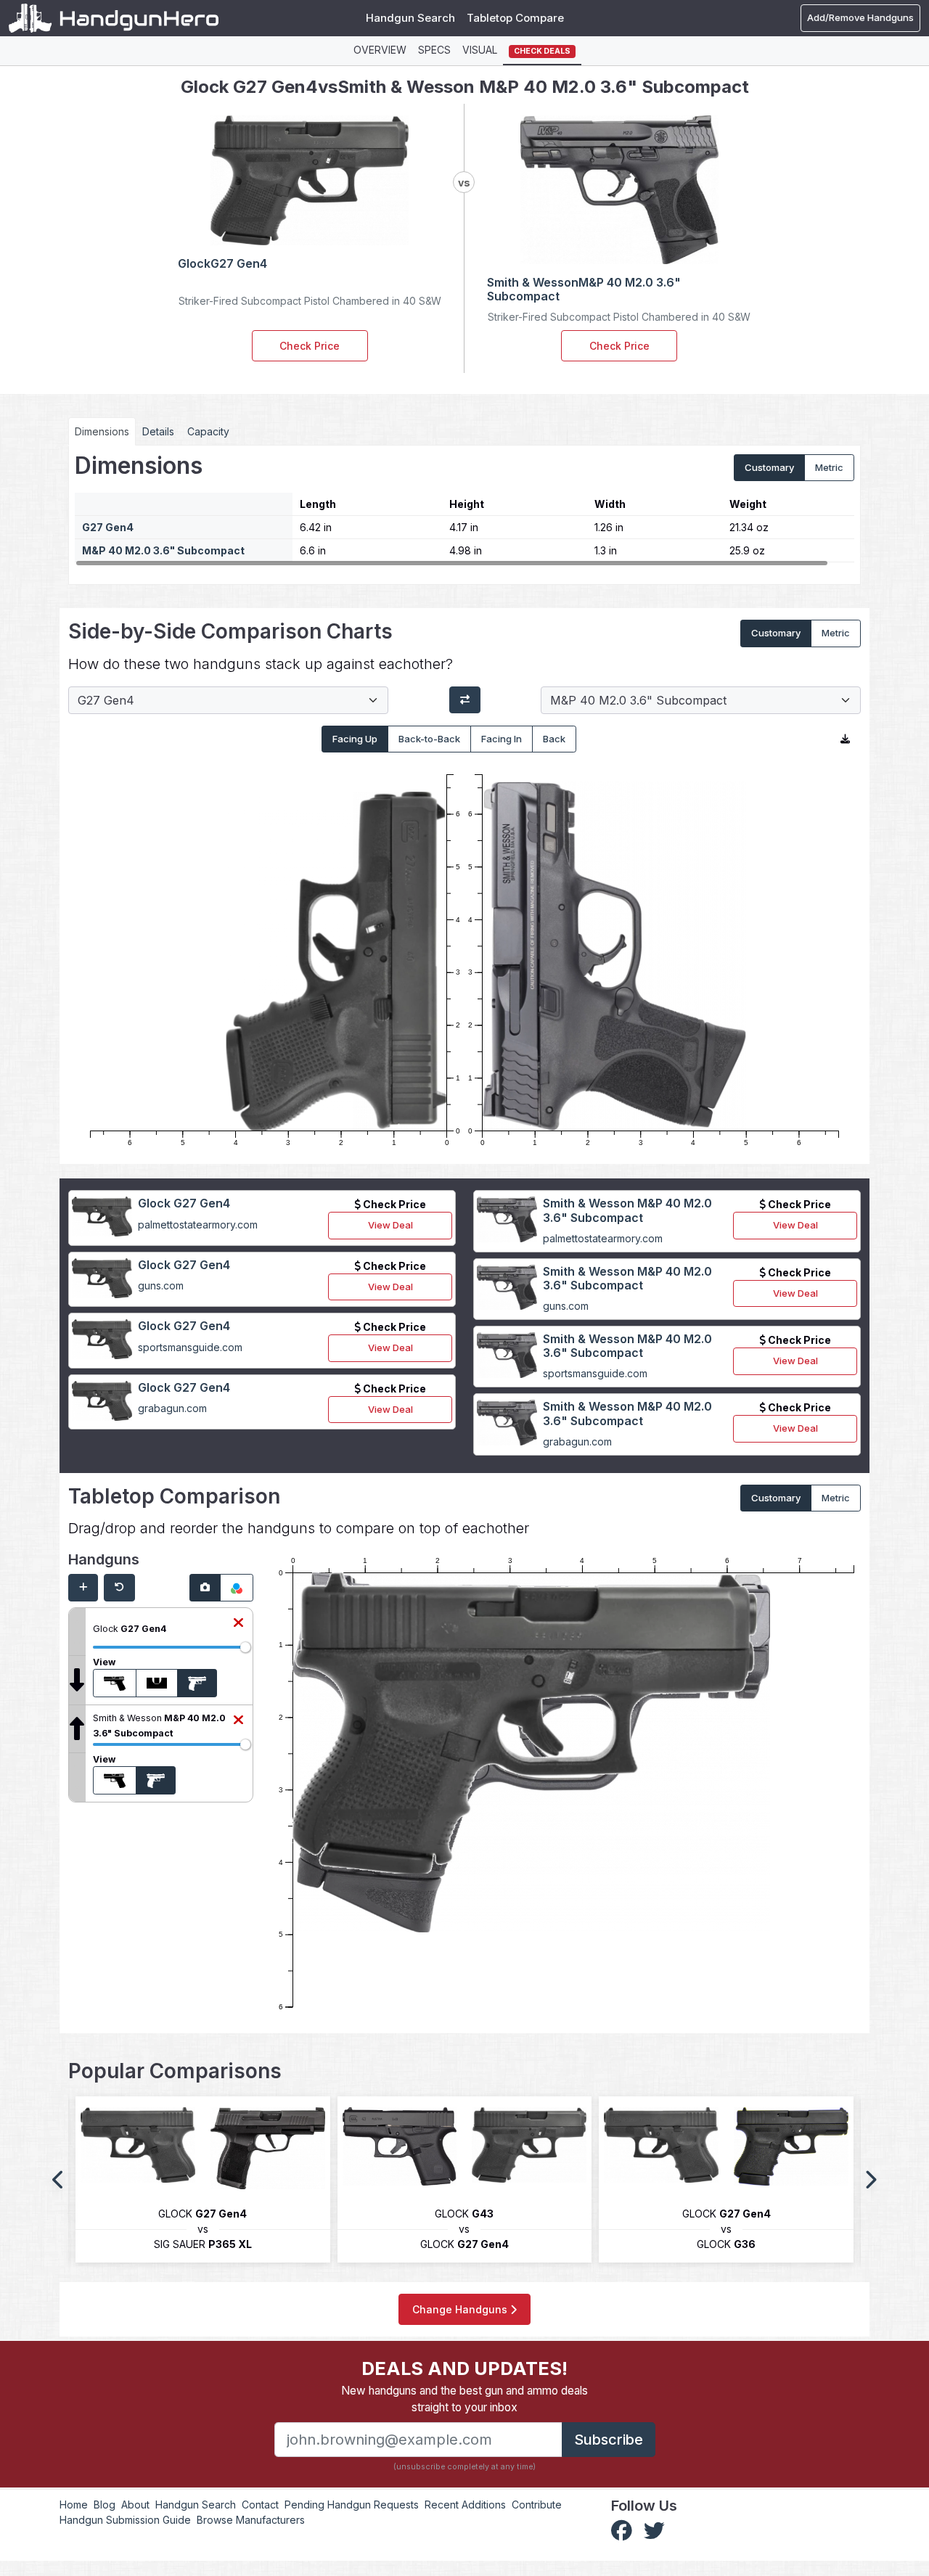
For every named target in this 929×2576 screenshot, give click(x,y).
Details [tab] (158, 431)
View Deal (390, 1225)
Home (74, 2505)
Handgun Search (410, 18)
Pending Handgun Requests (352, 2505)
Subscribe (609, 2440)
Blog (105, 2505)
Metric (829, 467)
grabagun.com (172, 1408)
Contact (260, 2505)
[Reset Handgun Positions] (119, 1588)
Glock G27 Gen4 (184, 1203)
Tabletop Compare (515, 18)
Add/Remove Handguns (860, 17)
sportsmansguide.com (190, 1347)
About (135, 2505)
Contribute (537, 2505)
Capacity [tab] (208, 431)
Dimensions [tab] (102, 431)
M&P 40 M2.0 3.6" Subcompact (163, 550)
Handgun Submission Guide (125, 2520)
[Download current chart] (845, 739)
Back (554, 739)
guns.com (161, 1285)
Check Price (310, 346)
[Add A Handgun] (83, 1588)
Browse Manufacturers (251, 2520)
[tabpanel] (464, 509)
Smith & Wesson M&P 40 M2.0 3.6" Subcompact (627, 1210)
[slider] (245, 1647)
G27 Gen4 (108, 527)
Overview (380, 50)
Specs (434, 50)
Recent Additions (465, 2505)
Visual (480, 50)
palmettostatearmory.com (198, 1225)
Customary (769, 467)
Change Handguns (461, 2309)
